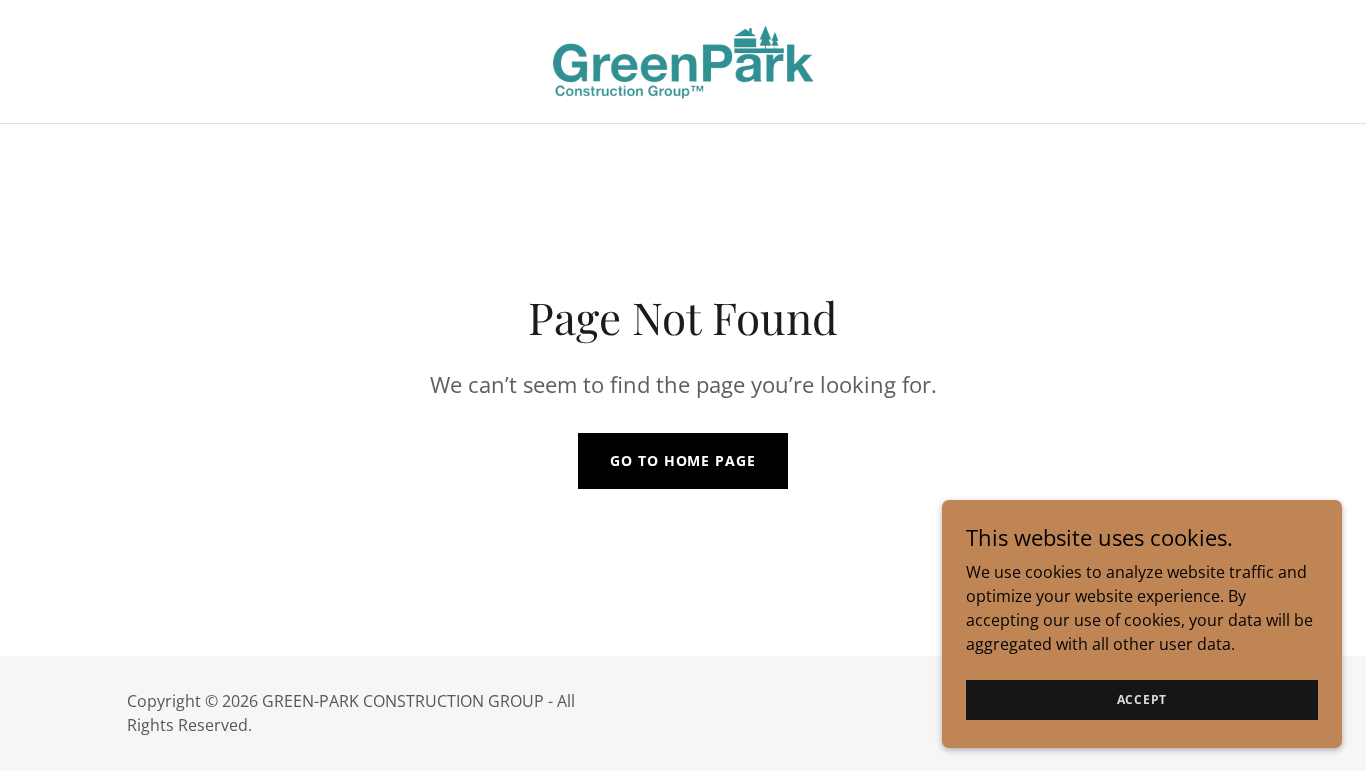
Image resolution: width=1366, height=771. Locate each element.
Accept (1142, 699)
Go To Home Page (682, 460)
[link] (683, 60)
